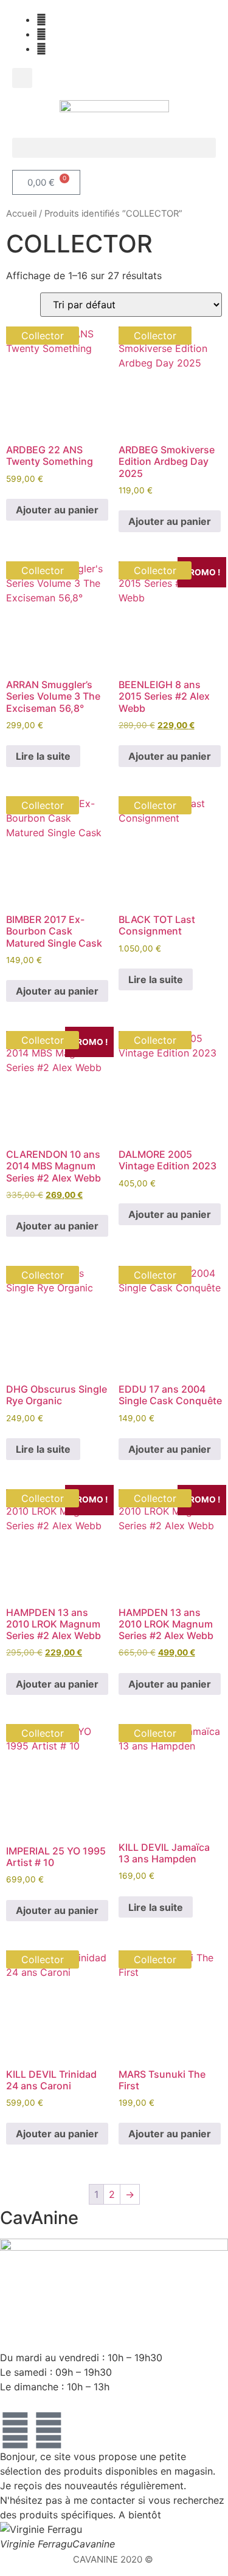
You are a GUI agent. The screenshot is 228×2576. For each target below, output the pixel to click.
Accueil (21, 214)
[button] (22, 78)
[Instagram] (49, 2430)
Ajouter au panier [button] (57, 510)
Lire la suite (43, 756)
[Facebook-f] (15, 2430)
